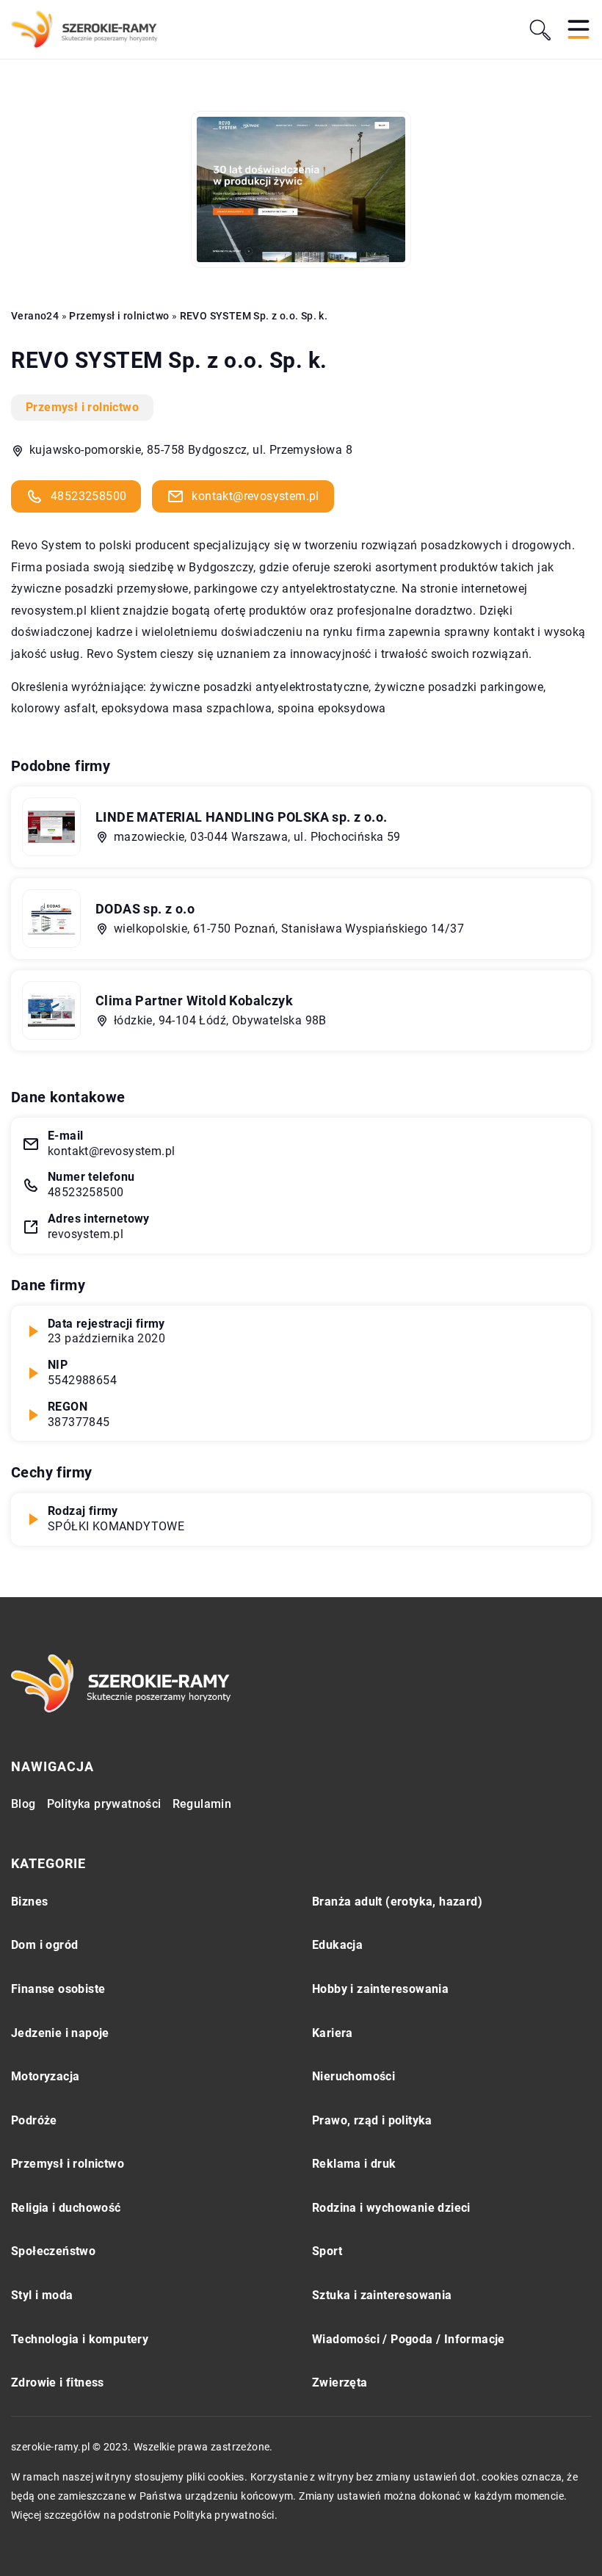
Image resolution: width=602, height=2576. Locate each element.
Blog (23, 1804)
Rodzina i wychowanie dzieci (391, 2208)
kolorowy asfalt (53, 708)
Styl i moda (42, 2295)
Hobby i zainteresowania (380, 1989)
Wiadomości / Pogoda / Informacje (409, 2339)
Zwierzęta (340, 2383)
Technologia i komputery (80, 2339)
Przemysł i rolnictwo (82, 407)
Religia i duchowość (66, 2208)
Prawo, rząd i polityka (372, 2120)
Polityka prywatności (104, 1804)
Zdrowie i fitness (58, 2383)
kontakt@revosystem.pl (255, 496)
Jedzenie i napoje (60, 2033)
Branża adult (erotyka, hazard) (397, 1902)
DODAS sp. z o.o (145, 909)
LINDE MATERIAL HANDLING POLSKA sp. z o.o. (241, 817)
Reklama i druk (354, 2164)
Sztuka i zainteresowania (382, 2295)
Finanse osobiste (58, 1989)
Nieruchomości (353, 2076)
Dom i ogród (44, 1945)
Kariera (333, 2033)
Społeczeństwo (53, 2251)
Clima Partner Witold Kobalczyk (194, 1001)
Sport (327, 2251)
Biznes (29, 1902)
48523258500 (88, 496)
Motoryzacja (45, 2076)
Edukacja (337, 1945)
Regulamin (202, 1804)
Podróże (34, 2120)
